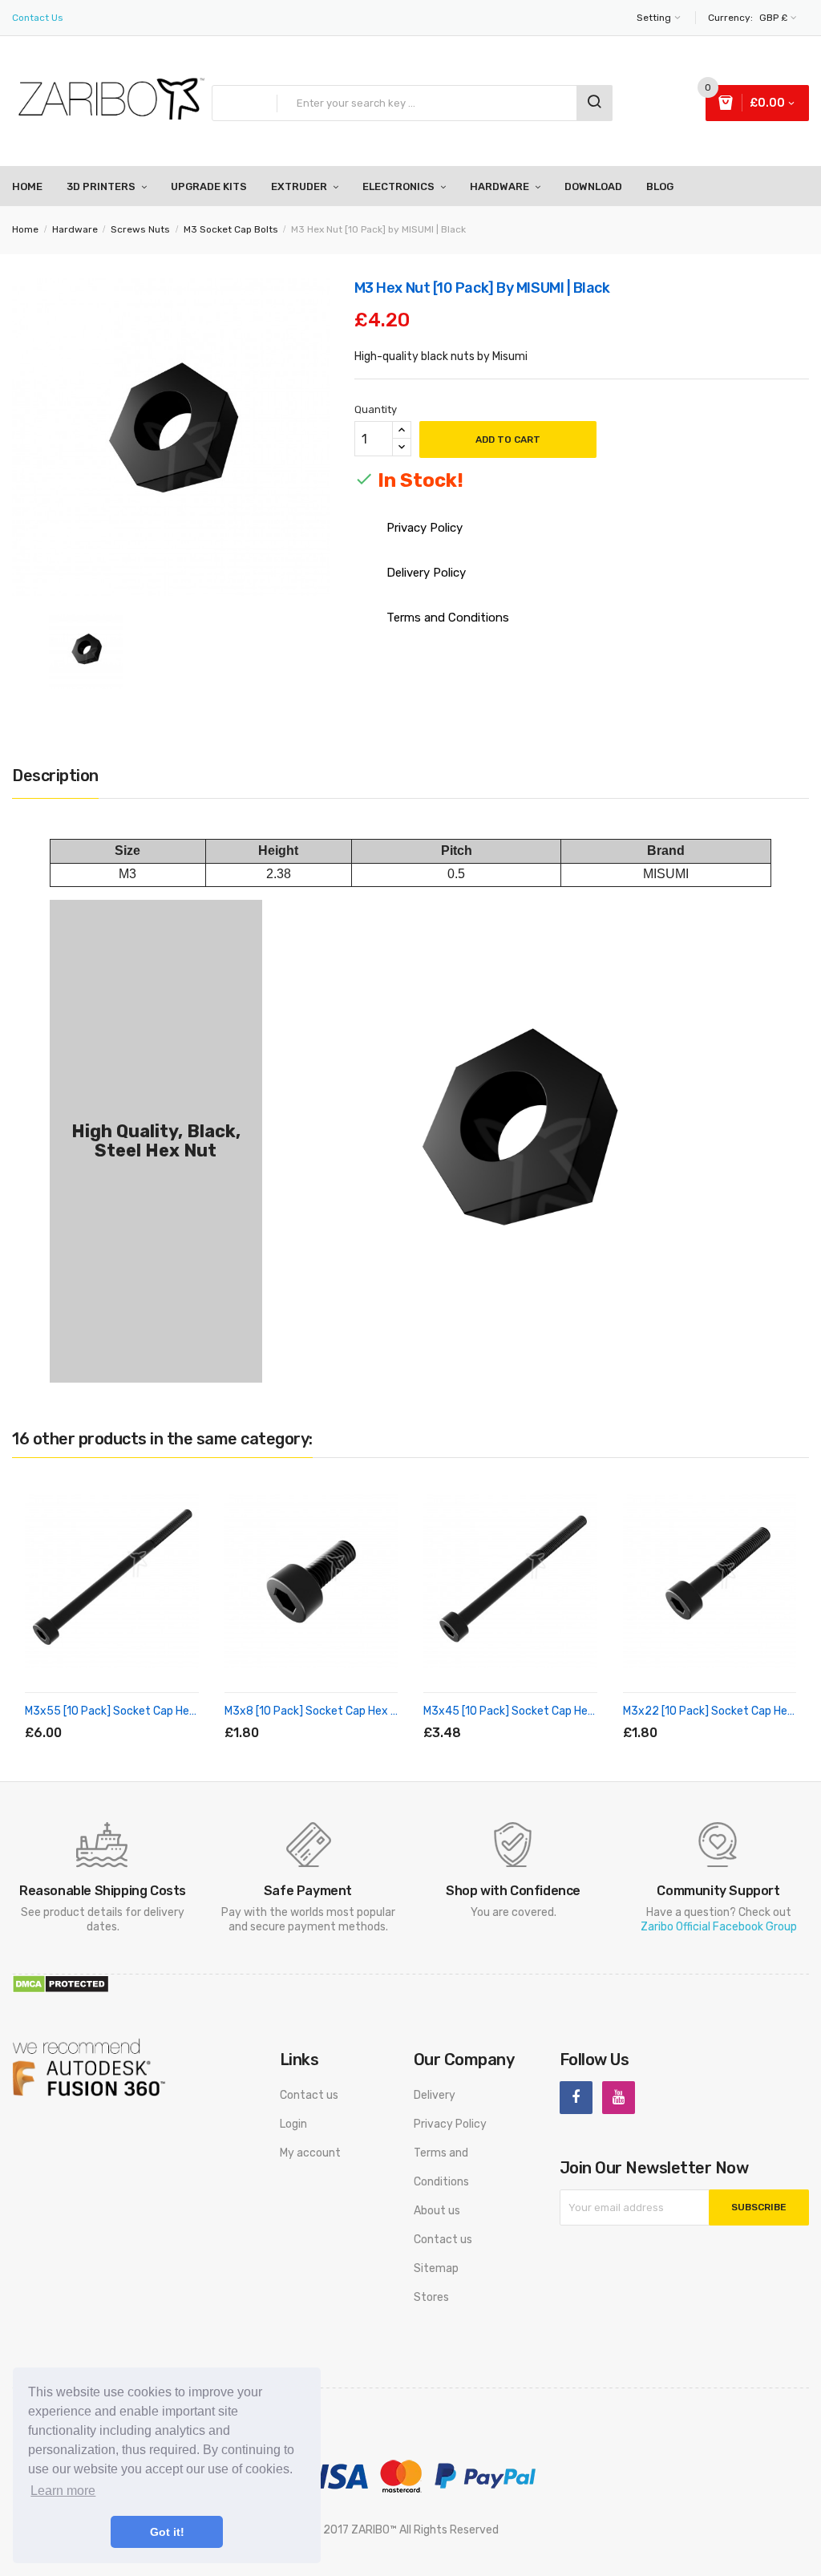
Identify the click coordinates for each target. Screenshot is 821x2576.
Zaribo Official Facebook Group (719, 1927)
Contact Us (38, 18)
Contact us (309, 2095)
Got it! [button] (167, 2532)
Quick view (170, 1714)
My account (310, 2153)
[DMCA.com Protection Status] (61, 1984)
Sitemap (436, 2268)
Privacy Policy (450, 2124)
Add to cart (508, 439)
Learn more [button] (63, 2491)
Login (293, 2124)
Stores (431, 2297)
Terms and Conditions (441, 2167)
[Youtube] (619, 2098)
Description (55, 776)
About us (437, 2211)
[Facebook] (576, 2098)
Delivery (435, 2095)
